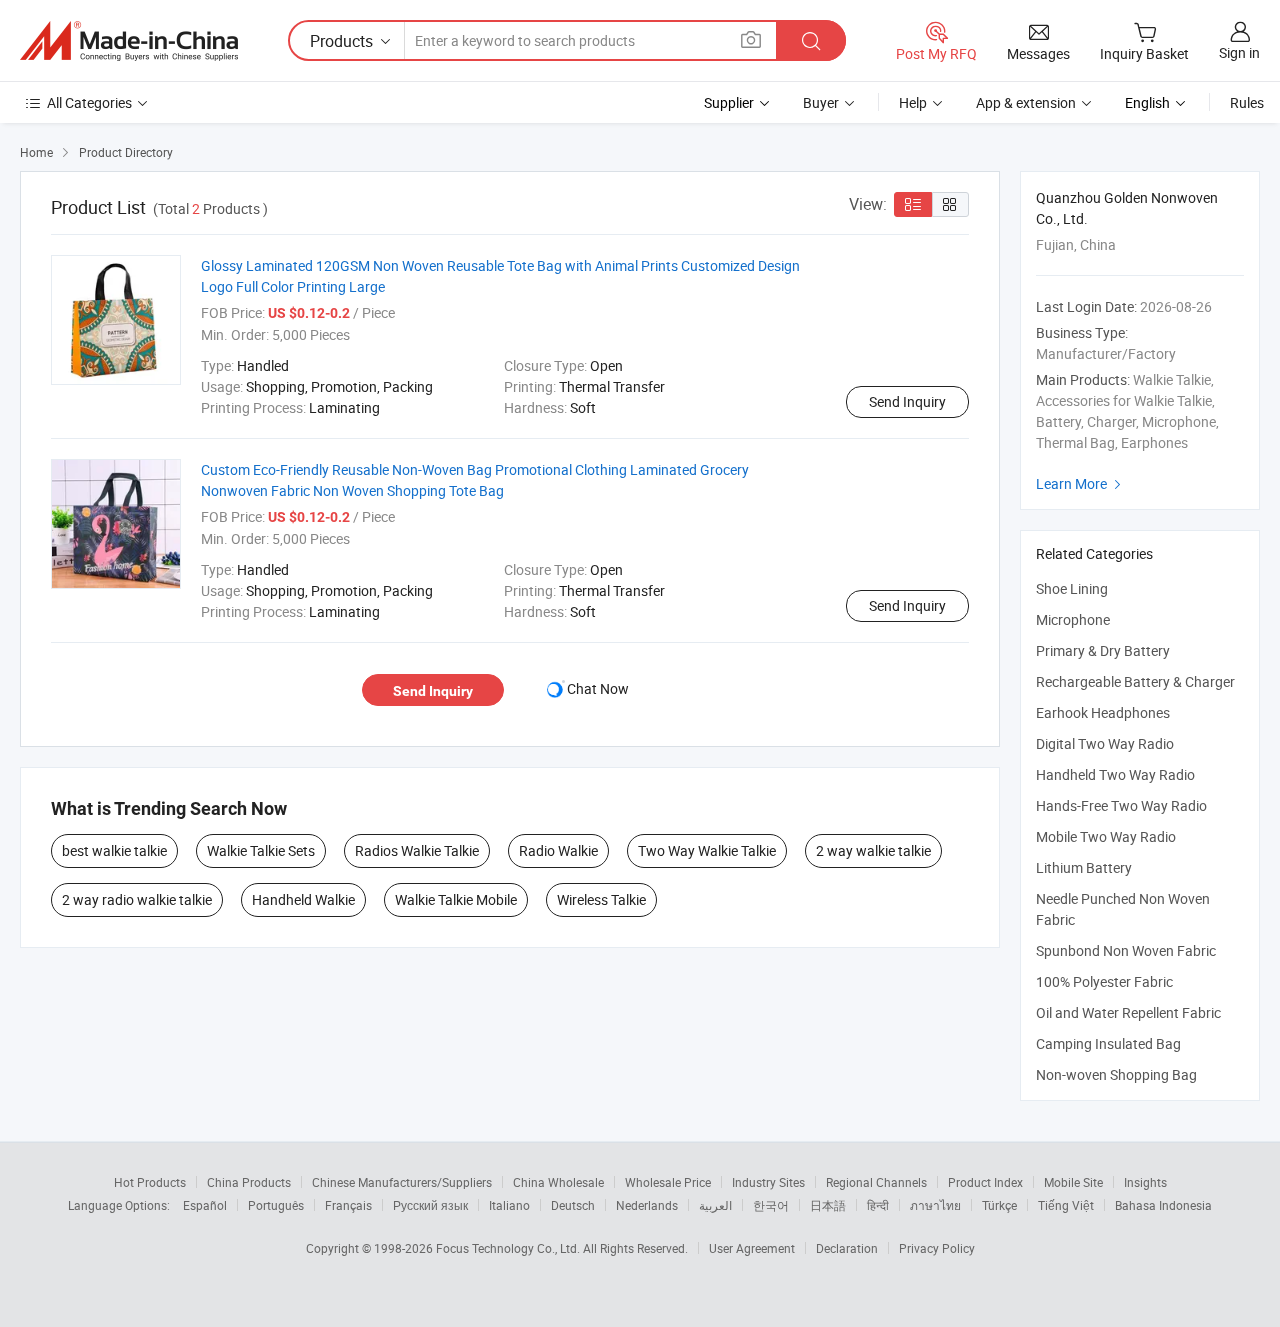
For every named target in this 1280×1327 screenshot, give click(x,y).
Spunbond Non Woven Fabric (1126, 950)
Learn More (1081, 483)
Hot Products (150, 1182)
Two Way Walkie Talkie (707, 850)
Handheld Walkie (303, 899)
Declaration (847, 1248)
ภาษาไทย (935, 1205)
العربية (715, 1205)
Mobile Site (1073, 1182)
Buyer (821, 102)
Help (913, 102)
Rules (1247, 102)
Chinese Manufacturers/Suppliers (402, 1182)
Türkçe (999, 1205)
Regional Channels (876, 1182)
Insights (1145, 1182)
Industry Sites (768, 1182)
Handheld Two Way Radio (1115, 774)
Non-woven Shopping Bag (1116, 1074)
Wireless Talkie (601, 899)
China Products (249, 1182)
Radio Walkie (558, 850)
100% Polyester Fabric (1104, 981)
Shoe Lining (1072, 588)
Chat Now (598, 688)
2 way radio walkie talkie (137, 899)
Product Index (985, 1182)
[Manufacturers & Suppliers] (129, 41)
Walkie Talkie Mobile (456, 899)
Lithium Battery (1084, 867)
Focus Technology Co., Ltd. (509, 1248)
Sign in (1239, 52)
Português (276, 1205)
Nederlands (647, 1205)
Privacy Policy (937, 1248)
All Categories (89, 102)
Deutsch (573, 1205)
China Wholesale (558, 1182)
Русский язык (430, 1205)
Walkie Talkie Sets (261, 850)
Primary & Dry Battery (1103, 650)
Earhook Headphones (1103, 712)
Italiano (509, 1205)
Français (348, 1205)
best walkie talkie (114, 850)
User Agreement (752, 1248)
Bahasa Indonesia (1163, 1205)
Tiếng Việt (1066, 1205)
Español (205, 1205)
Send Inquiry (907, 401)
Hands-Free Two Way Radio (1121, 805)
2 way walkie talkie (873, 850)
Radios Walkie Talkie (417, 850)
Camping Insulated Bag (1108, 1043)
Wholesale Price (668, 1182)
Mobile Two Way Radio (1106, 836)
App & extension (1026, 102)
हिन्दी (878, 1205)
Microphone (1073, 619)
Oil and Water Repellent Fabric (1128, 1012)
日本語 (828, 1205)
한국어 (771, 1205)
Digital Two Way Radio (1105, 743)
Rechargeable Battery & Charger (1135, 681)
